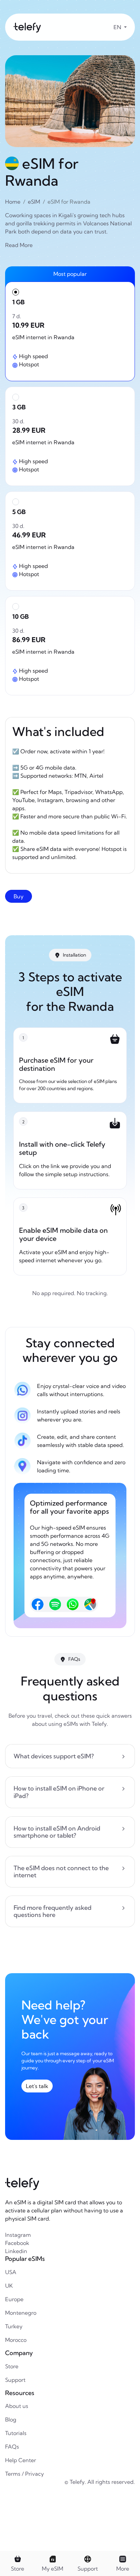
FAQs (12, 2447)
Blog (11, 2419)
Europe (14, 2299)
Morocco (16, 2340)
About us (17, 2406)
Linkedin (16, 2251)
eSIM (34, 202)
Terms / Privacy (24, 2474)
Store (12, 2366)
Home (13, 202)
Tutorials (16, 2433)
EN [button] (118, 27)
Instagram (18, 2235)
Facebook (17, 2243)
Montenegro (21, 2313)
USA (11, 2272)
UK (9, 2286)
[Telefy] (27, 27)
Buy (19, 896)
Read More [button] (19, 245)
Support (15, 2380)
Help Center (21, 2460)
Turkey (14, 2326)
